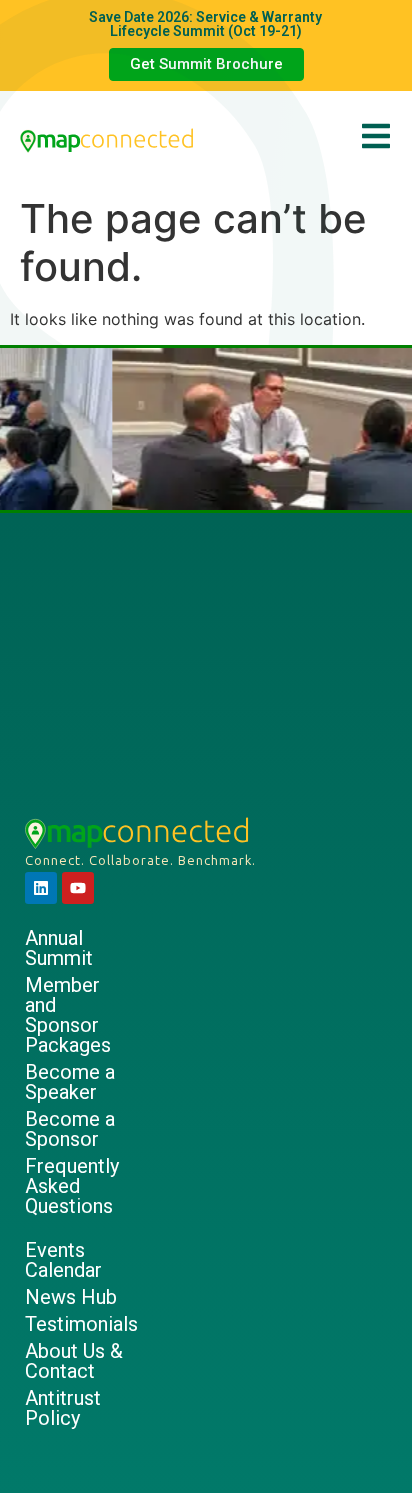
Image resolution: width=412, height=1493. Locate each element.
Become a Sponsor (70, 1129)
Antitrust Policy (63, 1408)
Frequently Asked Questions (72, 1186)
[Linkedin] (41, 888)
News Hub (71, 1297)
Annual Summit (59, 948)
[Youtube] (78, 888)
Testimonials (79, 1324)
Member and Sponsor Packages (68, 1015)
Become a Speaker (70, 1082)
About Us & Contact (74, 1361)
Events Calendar (63, 1260)
